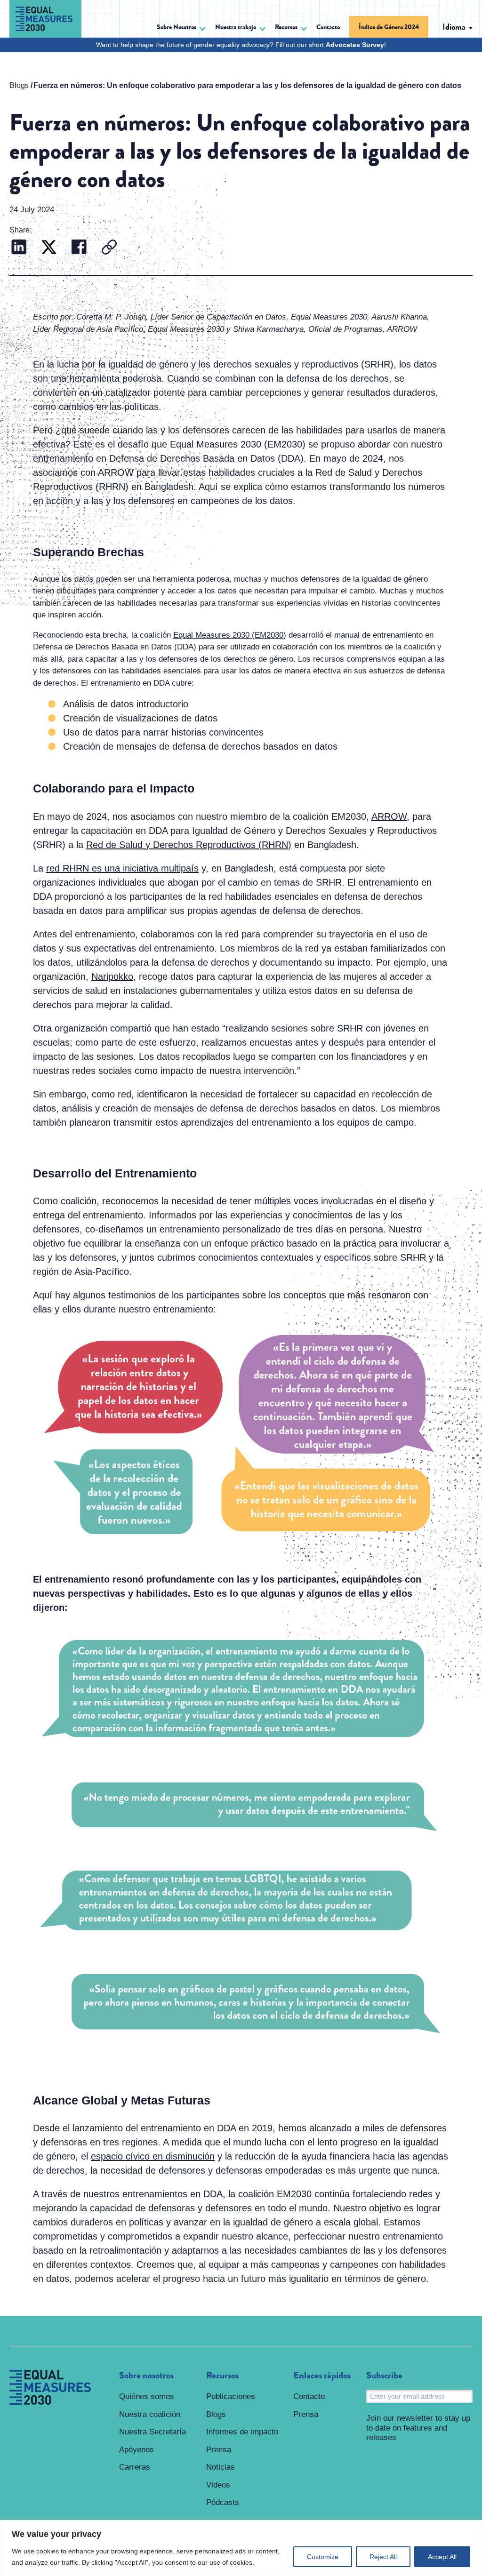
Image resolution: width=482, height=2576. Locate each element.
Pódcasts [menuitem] (223, 2502)
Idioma (454, 27)
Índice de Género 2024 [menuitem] (389, 27)
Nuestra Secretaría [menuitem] (153, 2432)
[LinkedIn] (19, 248)
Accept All (442, 2557)
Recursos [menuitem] (222, 2376)
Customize (323, 2557)
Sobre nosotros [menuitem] (146, 2376)
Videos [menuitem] (218, 2485)
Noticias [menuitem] (221, 2467)
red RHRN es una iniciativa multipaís (122, 868)
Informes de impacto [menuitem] (242, 2432)
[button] (181, 28)
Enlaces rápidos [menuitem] (322, 2376)
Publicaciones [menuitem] (231, 2396)
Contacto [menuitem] (328, 27)
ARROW (389, 816)
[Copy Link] (109, 248)
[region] (241, 2548)
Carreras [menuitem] (135, 2467)
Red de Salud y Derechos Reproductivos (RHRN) (189, 845)
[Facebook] (79, 248)
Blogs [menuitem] (216, 2414)
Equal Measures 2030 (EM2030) (230, 635)
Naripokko (112, 976)
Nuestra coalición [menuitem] (150, 2414)
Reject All (383, 2557)
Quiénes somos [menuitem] (147, 2396)
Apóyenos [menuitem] (137, 2450)
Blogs (19, 85)
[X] (49, 248)
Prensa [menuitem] (219, 2450)
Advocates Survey (355, 45)
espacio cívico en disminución (153, 2156)
